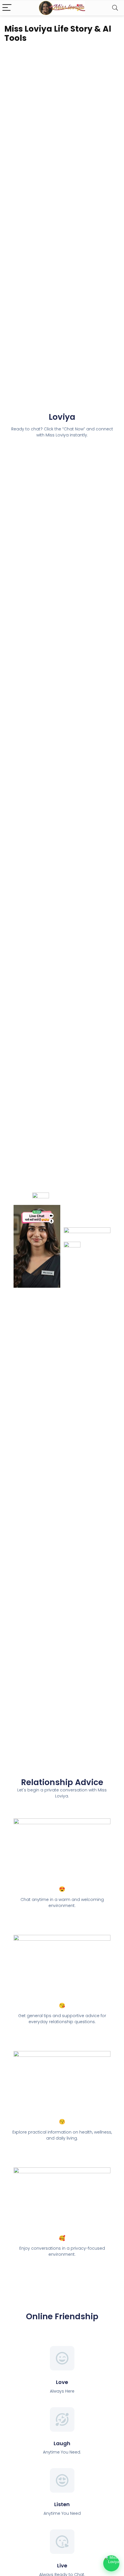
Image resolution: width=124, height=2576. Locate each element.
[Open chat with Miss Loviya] (111, 2563)
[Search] (115, 8)
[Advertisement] (62, 1716)
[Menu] (7, 8)
